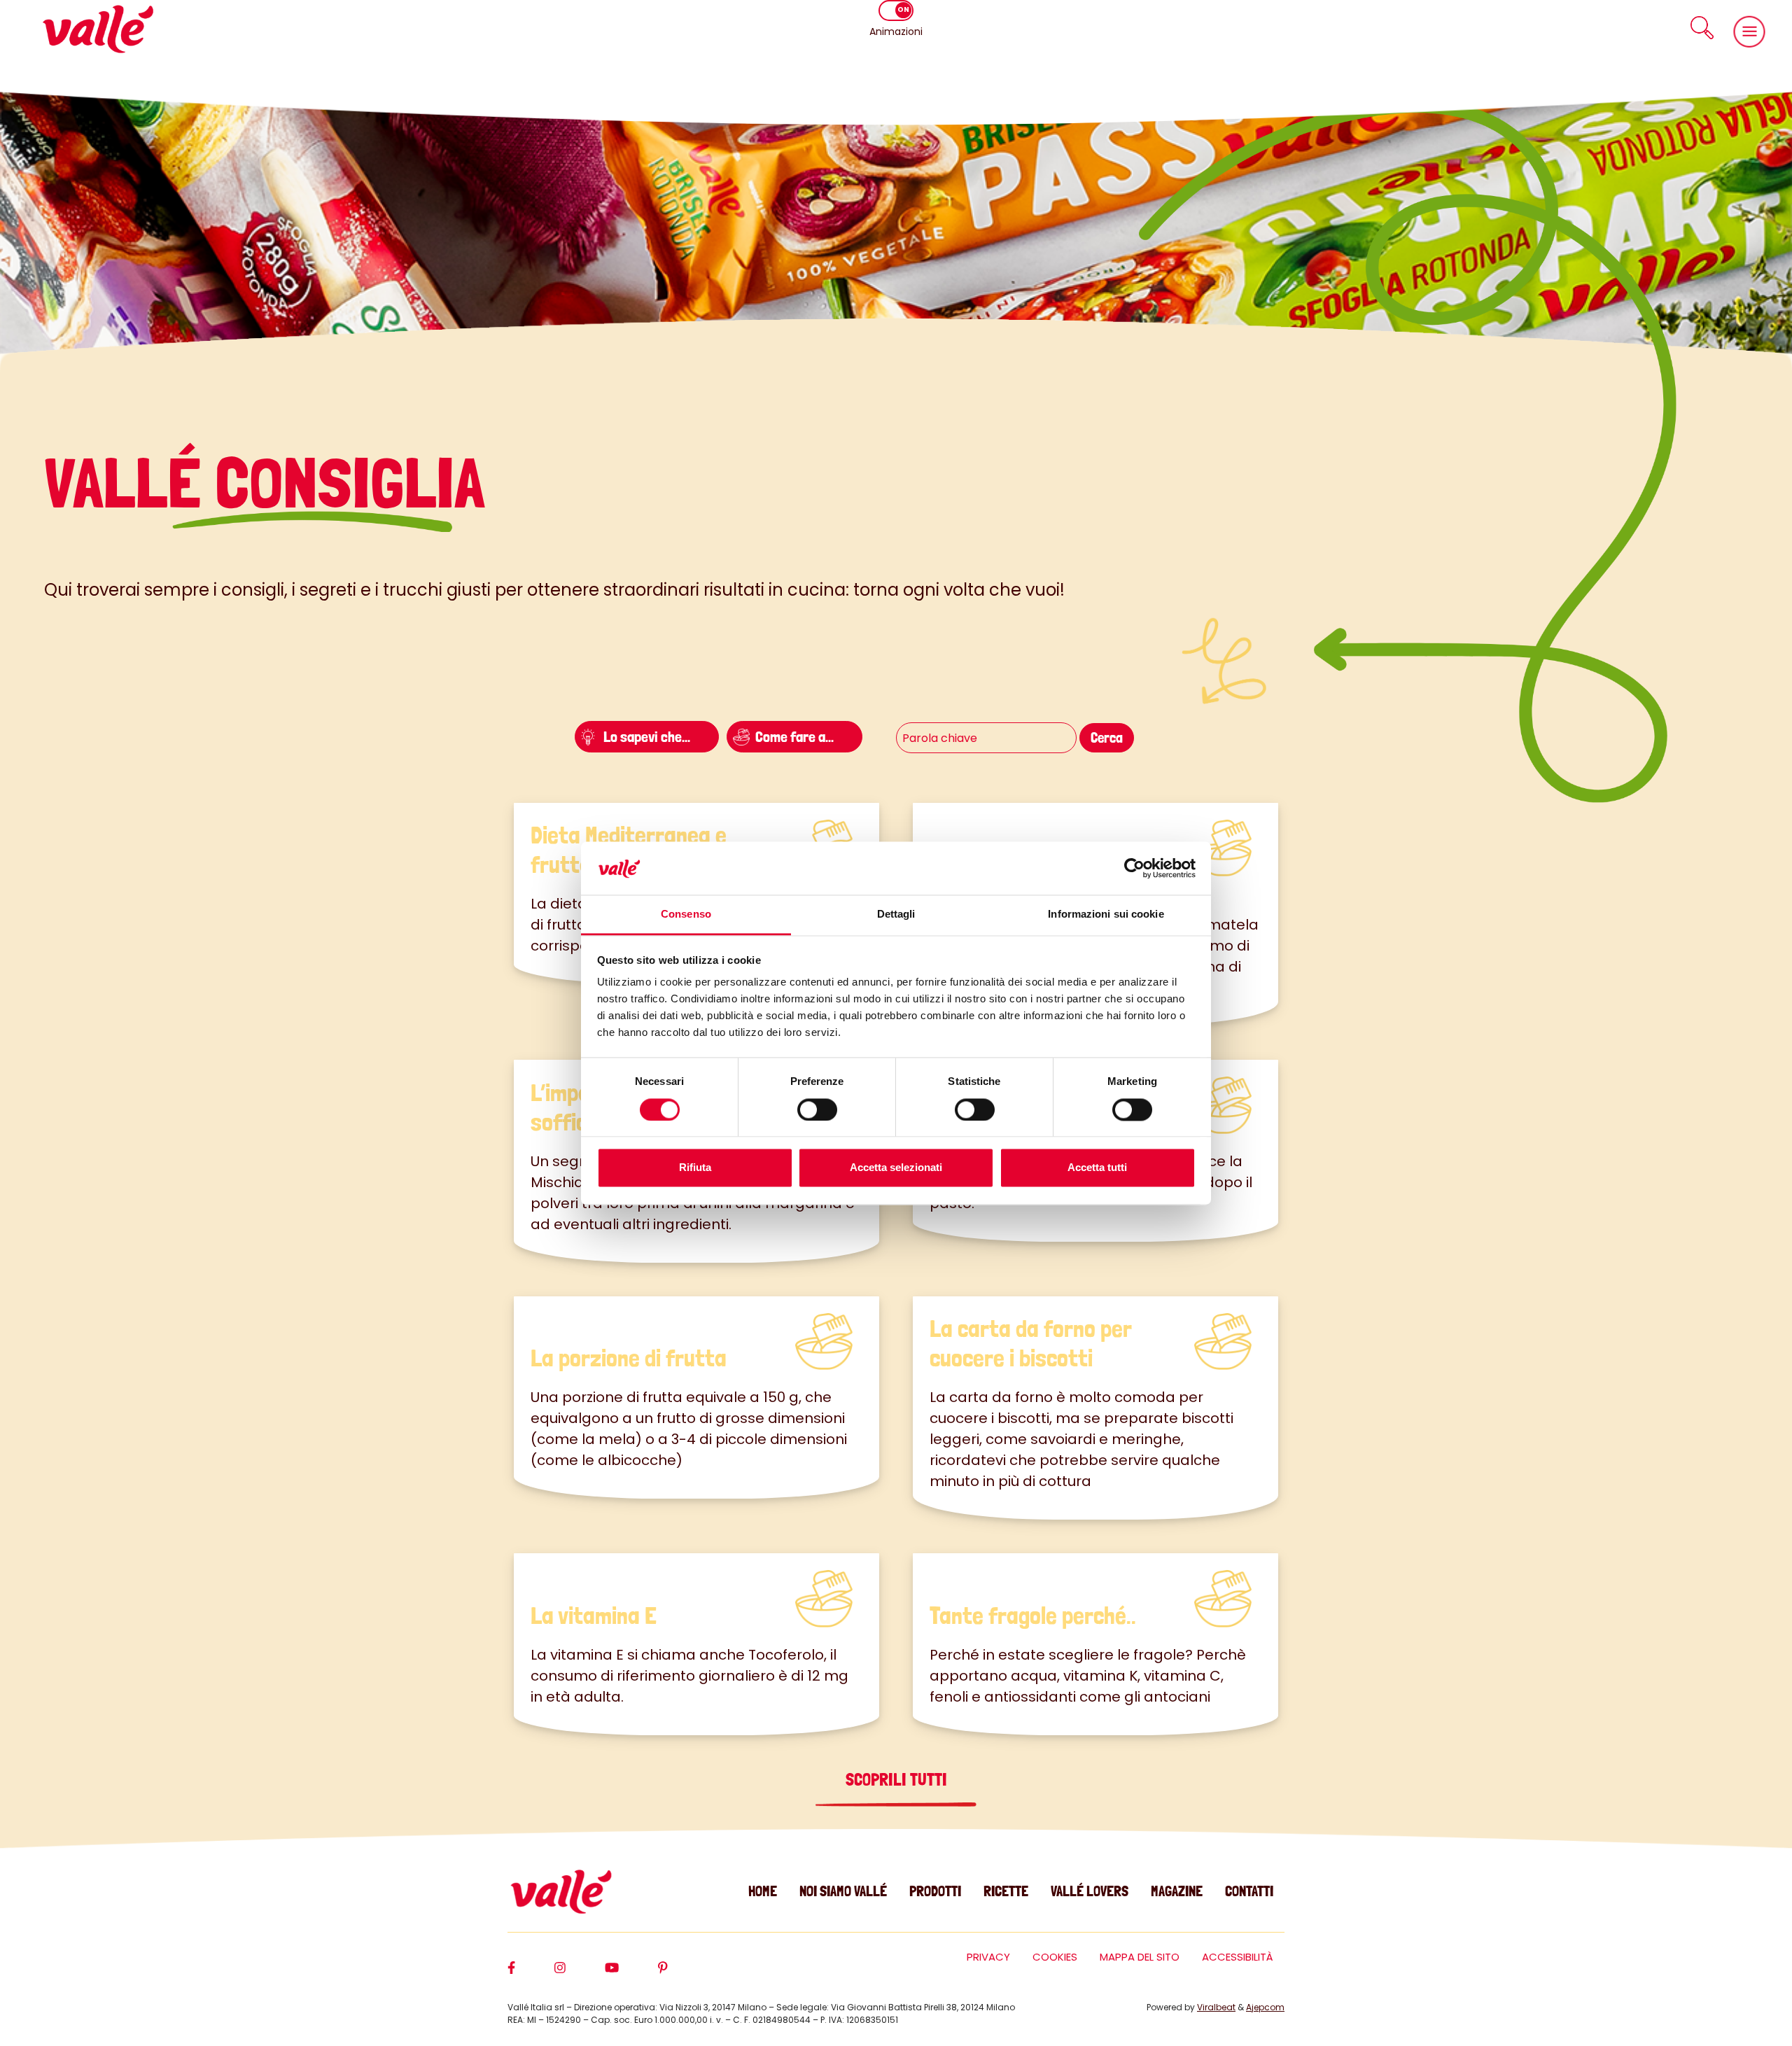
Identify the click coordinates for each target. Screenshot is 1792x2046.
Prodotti (935, 1891)
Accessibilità (1238, 1957)
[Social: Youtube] (631, 1974)
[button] (1702, 28)
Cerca (1107, 737)
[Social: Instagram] (580, 1974)
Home (763, 1891)
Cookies (1055, 1957)
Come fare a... (794, 736)
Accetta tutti (1097, 1168)
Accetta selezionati (896, 1168)
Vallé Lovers (1090, 1891)
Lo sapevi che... (647, 736)
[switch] (817, 1109)
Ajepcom (1265, 2007)
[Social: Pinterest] (682, 1974)
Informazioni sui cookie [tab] (1106, 915)
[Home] (98, 29)
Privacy (988, 1957)
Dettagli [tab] (896, 915)
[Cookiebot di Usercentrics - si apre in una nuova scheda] (1134, 868)
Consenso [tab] (686, 915)
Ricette (1006, 1891)
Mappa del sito (1140, 1957)
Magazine (1177, 1891)
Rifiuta (695, 1168)
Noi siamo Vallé (843, 1891)
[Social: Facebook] (531, 1974)
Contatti (1249, 1891)
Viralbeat (1216, 2007)
